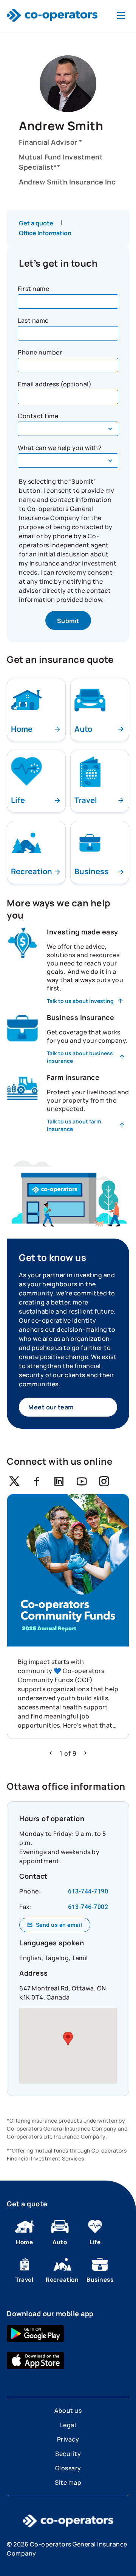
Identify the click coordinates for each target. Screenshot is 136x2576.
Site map (68, 2482)
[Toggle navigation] (121, 15)
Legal (68, 2425)
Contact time (38, 416)
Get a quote (36, 223)
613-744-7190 (88, 1891)
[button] (51, 1753)
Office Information (45, 233)
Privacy (68, 2439)
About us (68, 2410)
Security (68, 2454)
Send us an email (59, 1925)
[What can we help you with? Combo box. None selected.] (68, 461)
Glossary (68, 2468)
